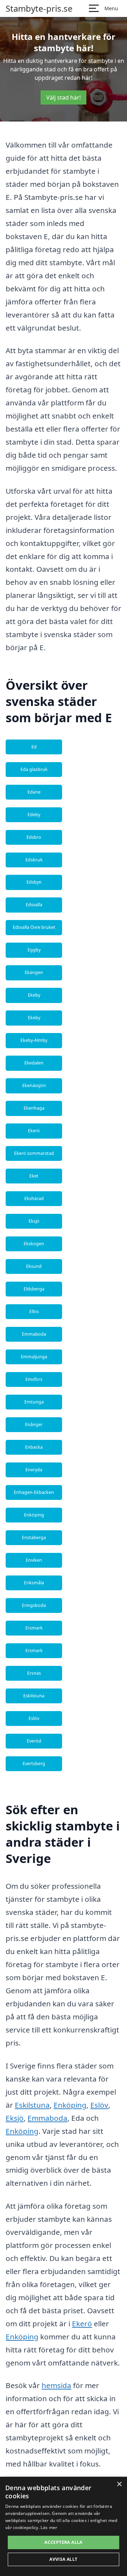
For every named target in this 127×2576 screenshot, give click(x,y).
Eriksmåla (34, 1583)
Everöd (34, 1741)
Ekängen (34, 972)
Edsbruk (34, 860)
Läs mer (49, 2527)
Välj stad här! (64, 97)
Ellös (34, 1311)
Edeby (34, 815)
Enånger (34, 1424)
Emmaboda (34, 1334)
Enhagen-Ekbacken (34, 1492)
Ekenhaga (34, 1108)
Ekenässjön (34, 1085)
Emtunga (34, 1402)
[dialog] (64, 2526)
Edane (34, 792)
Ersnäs (34, 1673)
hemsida (56, 2385)
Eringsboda (34, 1605)
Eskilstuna (34, 1696)
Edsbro (34, 837)
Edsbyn (34, 882)
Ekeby (34, 995)
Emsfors (34, 1379)
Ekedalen (34, 1063)
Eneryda (34, 1470)
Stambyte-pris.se (39, 8)
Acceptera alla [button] (64, 2542)
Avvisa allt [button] (63, 2559)
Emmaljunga (34, 1357)
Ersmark (34, 1628)
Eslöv (34, 1718)
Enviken (34, 1560)
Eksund (34, 1266)
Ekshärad (34, 1198)
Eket (34, 1176)
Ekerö (34, 1131)
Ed (34, 747)
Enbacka (34, 1447)
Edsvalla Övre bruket (34, 927)
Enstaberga (34, 1538)
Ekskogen (34, 1244)
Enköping (34, 1515)
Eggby (34, 950)
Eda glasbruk (34, 769)
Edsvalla (34, 905)
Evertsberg (34, 1764)
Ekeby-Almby (34, 1040)
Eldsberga (34, 1289)
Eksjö (34, 1221)
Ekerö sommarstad (34, 1153)
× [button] (119, 2484)
